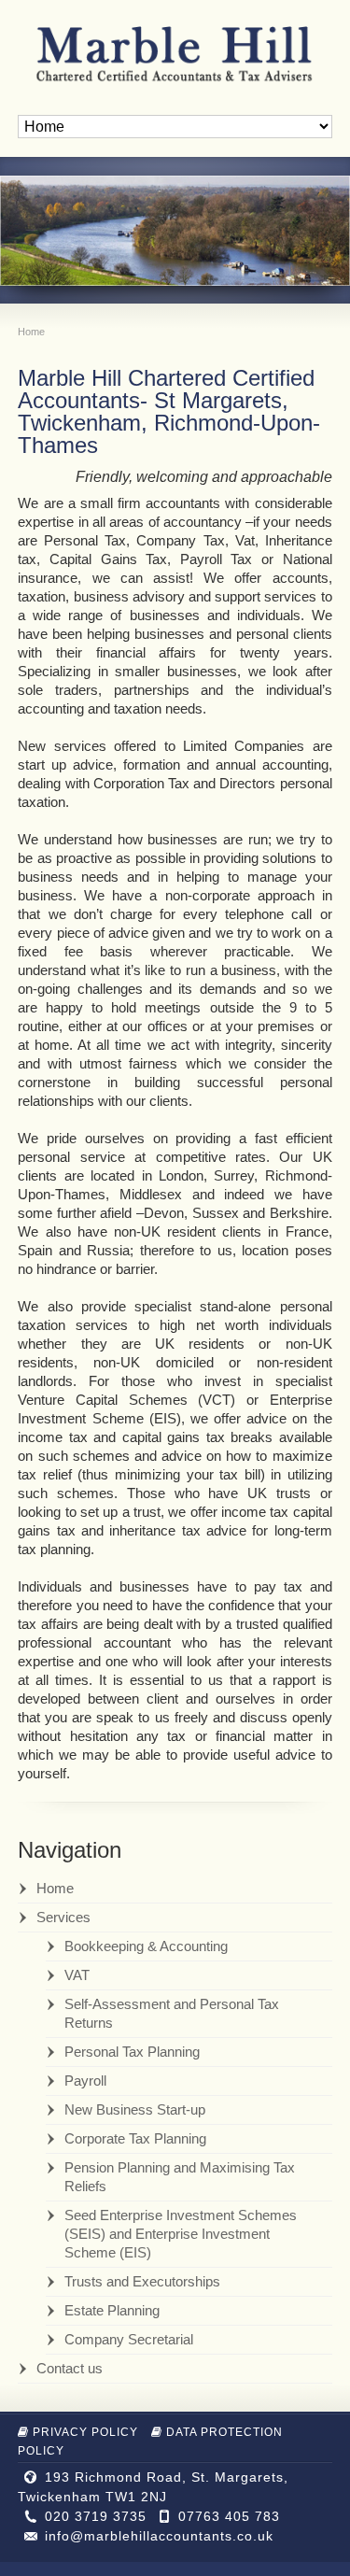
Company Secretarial (129, 2339)
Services (63, 1917)
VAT (77, 1975)
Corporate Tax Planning (135, 2138)
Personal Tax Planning (132, 2052)
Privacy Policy (85, 2432)
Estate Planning (112, 2310)
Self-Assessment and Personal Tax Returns (172, 2013)
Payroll (85, 2081)
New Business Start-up (135, 2109)
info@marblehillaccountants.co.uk (159, 2536)
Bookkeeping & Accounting (146, 1946)
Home (55, 1888)
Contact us (70, 2368)
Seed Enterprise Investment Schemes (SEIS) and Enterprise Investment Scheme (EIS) (181, 2234)
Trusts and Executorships (142, 2281)
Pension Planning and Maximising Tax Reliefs (180, 2177)
